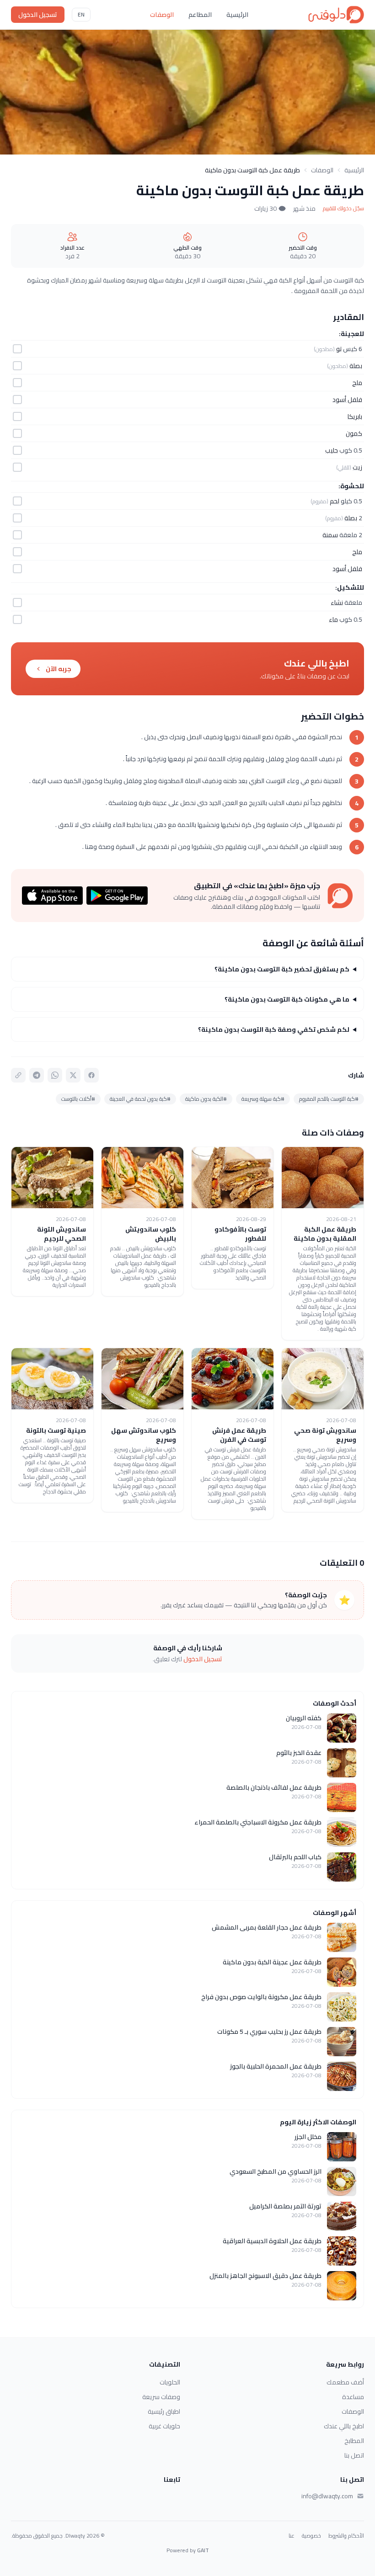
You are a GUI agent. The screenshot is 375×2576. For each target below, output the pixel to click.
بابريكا (355, 416)
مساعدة (353, 2397)
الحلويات (170, 2382)
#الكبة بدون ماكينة (206, 1099)
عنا (292, 2536)
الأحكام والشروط (346, 2536)
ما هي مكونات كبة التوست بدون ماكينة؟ (287, 999)
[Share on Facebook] (91, 1075)
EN (81, 14)
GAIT (203, 2550)
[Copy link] (18, 1075)
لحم (335, 501)
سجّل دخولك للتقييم (343, 208)
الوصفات (162, 15)
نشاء (337, 603)
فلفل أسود (347, 400)
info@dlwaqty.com (327, 2496)
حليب (332, 450)
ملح (357, 383)
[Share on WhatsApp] (55, 1075)
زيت (357, 467)
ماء (333, 619)
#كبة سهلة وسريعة (263, 1099)
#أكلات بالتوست (78, 1099)
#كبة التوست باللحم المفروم (329, 1099)
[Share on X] (73, 1075)
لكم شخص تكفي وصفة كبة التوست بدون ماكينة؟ (274, 1029)
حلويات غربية (164, 2426)
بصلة (356, 366)
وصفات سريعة (161, 2397)
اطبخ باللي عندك (344, 2426)
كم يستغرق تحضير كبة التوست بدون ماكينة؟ (282, 969)
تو (339, 349)
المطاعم (200, 15)
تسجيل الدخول (38, 15)
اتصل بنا (354, 2455)
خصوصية (311, 2536)
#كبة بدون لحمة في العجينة (140, 1099)
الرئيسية (237, 15)
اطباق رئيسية (164, 2411)
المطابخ (354, 2441)
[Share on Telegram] (37, 1075)
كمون (354, 433)
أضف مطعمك (345, 2382)
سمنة (330, 535)
